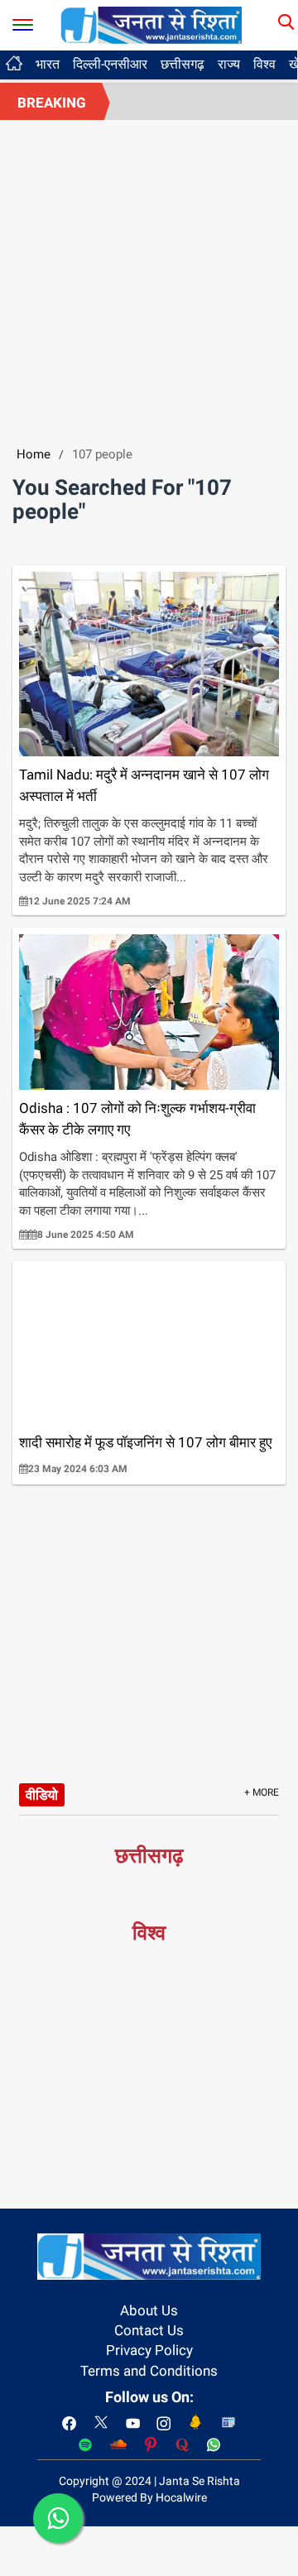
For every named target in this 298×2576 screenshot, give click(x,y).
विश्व (264, 64)
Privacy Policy (149, 2350)
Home (34, 454)
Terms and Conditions (149, 2371)
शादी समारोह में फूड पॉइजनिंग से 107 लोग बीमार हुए (145, 1442)
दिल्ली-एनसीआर (110, 64)
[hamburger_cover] (23, 21)
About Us (149, 2310)
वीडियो (42, 1795)
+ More (262, 1792)
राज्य (229, 64)
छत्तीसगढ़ (183, 64)
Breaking (52, 103)
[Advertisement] (149, 277)
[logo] (151, 24)
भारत (48, 64)
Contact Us (149, 2330)
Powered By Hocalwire (149, 2497)
